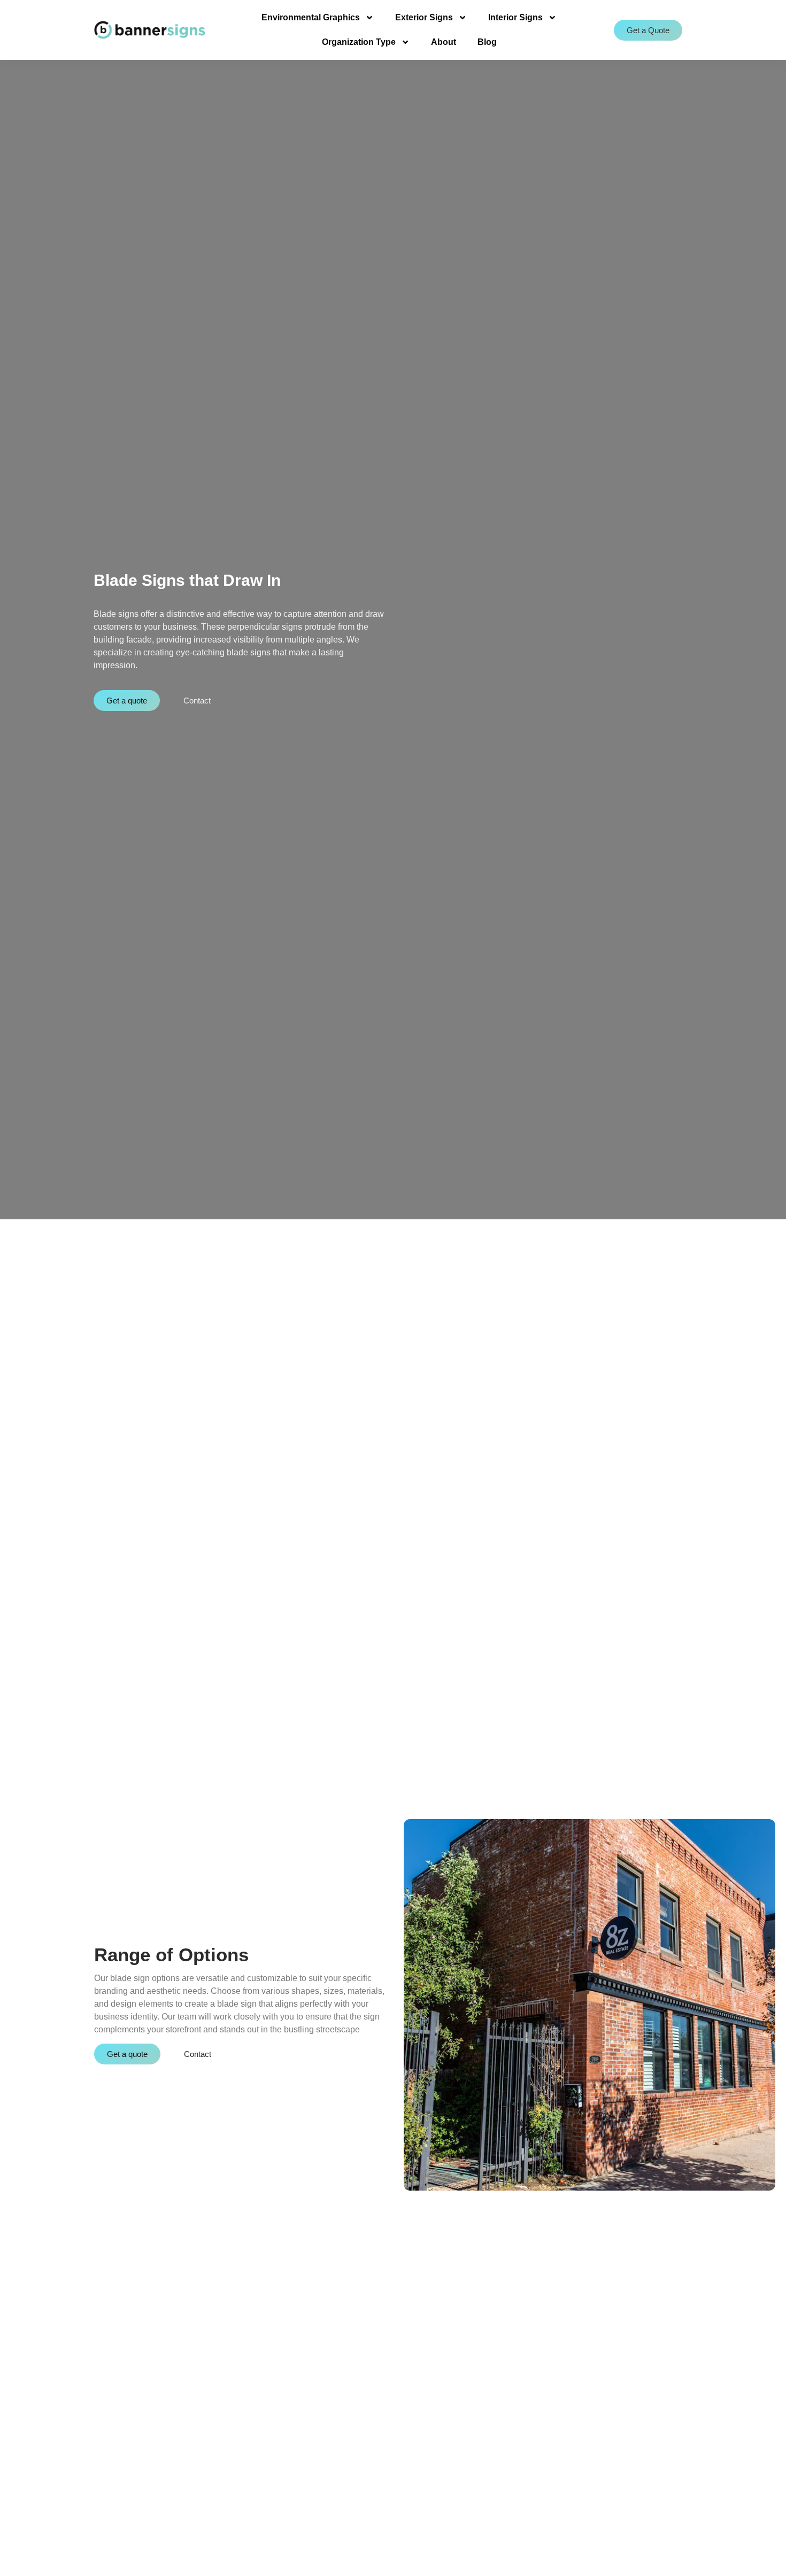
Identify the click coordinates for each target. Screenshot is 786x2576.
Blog (487, 42)
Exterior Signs (424, 17)
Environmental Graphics (311, 17)
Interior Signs (515, 17)
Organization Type (359, 42)
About (444, 42)
